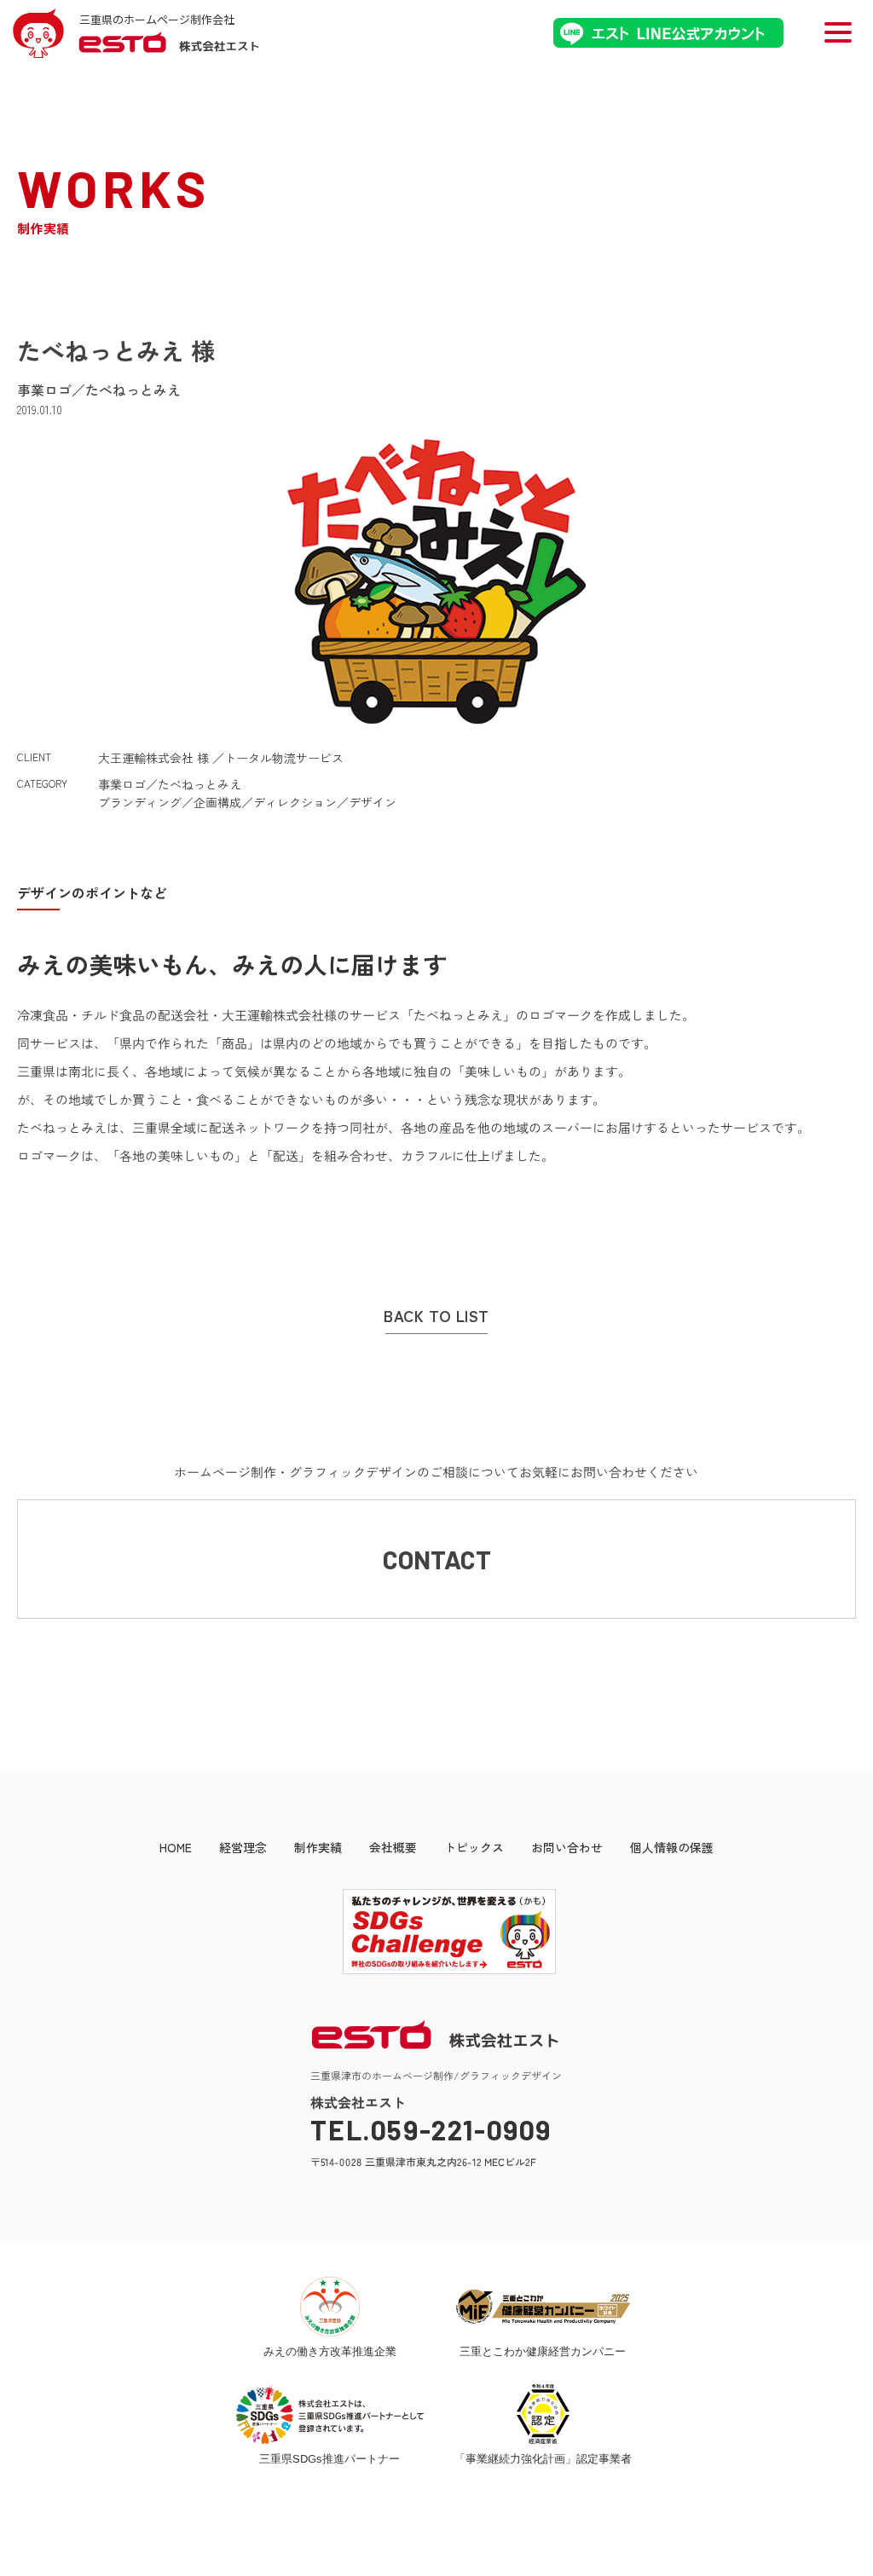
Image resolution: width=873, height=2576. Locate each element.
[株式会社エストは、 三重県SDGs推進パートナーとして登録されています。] (330, 2414)
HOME (176, 1847)
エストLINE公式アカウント (668, 33)
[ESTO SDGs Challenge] (436, 1970)
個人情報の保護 (672, 1847)
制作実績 (318, 1847)
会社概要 (393, 1847)
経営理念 (243, 1847)
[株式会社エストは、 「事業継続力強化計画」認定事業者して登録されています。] (543, 2414)
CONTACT (437, 1559)
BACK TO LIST (436, 1316)
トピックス (474, 1847)
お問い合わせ (567, 1847)
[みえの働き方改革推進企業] (330, 2307)
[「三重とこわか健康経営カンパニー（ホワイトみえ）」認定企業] (543, 2307)
